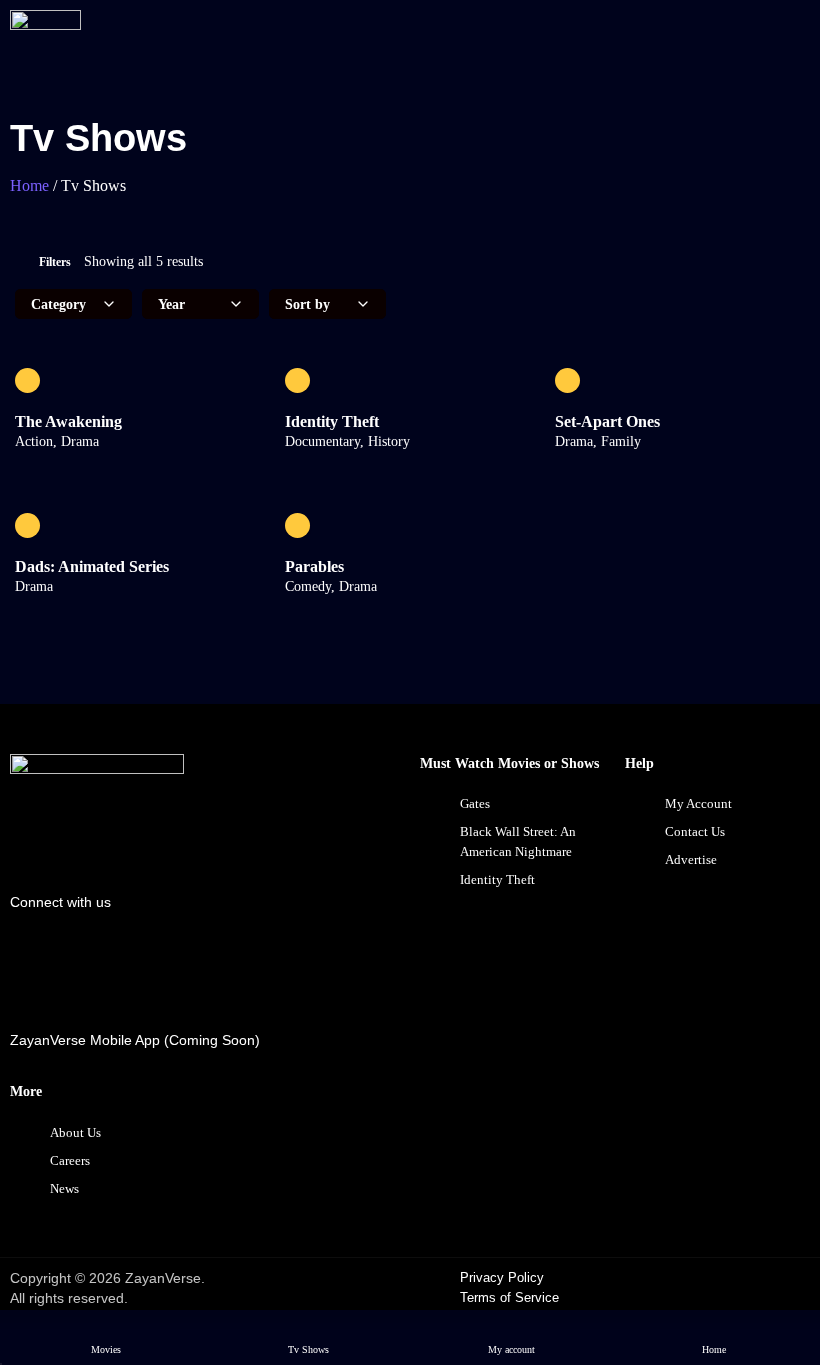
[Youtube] (104, 954)
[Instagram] (173, 954)
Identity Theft (332, 421)
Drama (80, 441)
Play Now (140, 380)
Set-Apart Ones (607, 421)
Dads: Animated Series (92, 566)
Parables (314, 566)
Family (621, 441)
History (389, 441)
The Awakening (68, 421)
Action (34, 441)
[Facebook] (35, 954)
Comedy (308, 586)
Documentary (322, 441)
